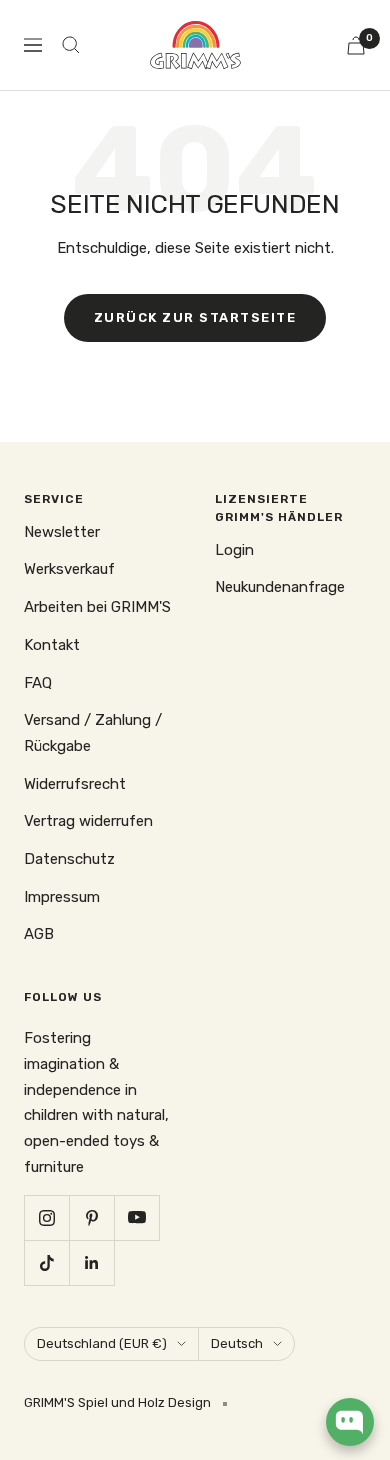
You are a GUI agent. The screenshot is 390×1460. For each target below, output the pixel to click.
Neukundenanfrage (280, 587)
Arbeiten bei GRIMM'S (97, 607)
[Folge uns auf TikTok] (46, 1262)
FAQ (38, 683)
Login (234, 550)
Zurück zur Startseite (195, 317)
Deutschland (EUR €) (102, 1343)
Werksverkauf (69, 569)
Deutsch (237, 1343)
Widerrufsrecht (75, 784)
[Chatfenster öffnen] (350, 1422)
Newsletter (62, 532)
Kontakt (52, 645)
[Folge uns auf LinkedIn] (91, 1262)
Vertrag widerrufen (88, 821)
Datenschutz (69, 859)
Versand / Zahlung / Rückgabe (93, 733)
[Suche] (71, 45)
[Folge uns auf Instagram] (46, 1217)
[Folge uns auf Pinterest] (91, 1217)
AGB (39, 934)
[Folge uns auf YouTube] (136, 1217)
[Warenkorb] (356, 45)
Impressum (62, 897)
